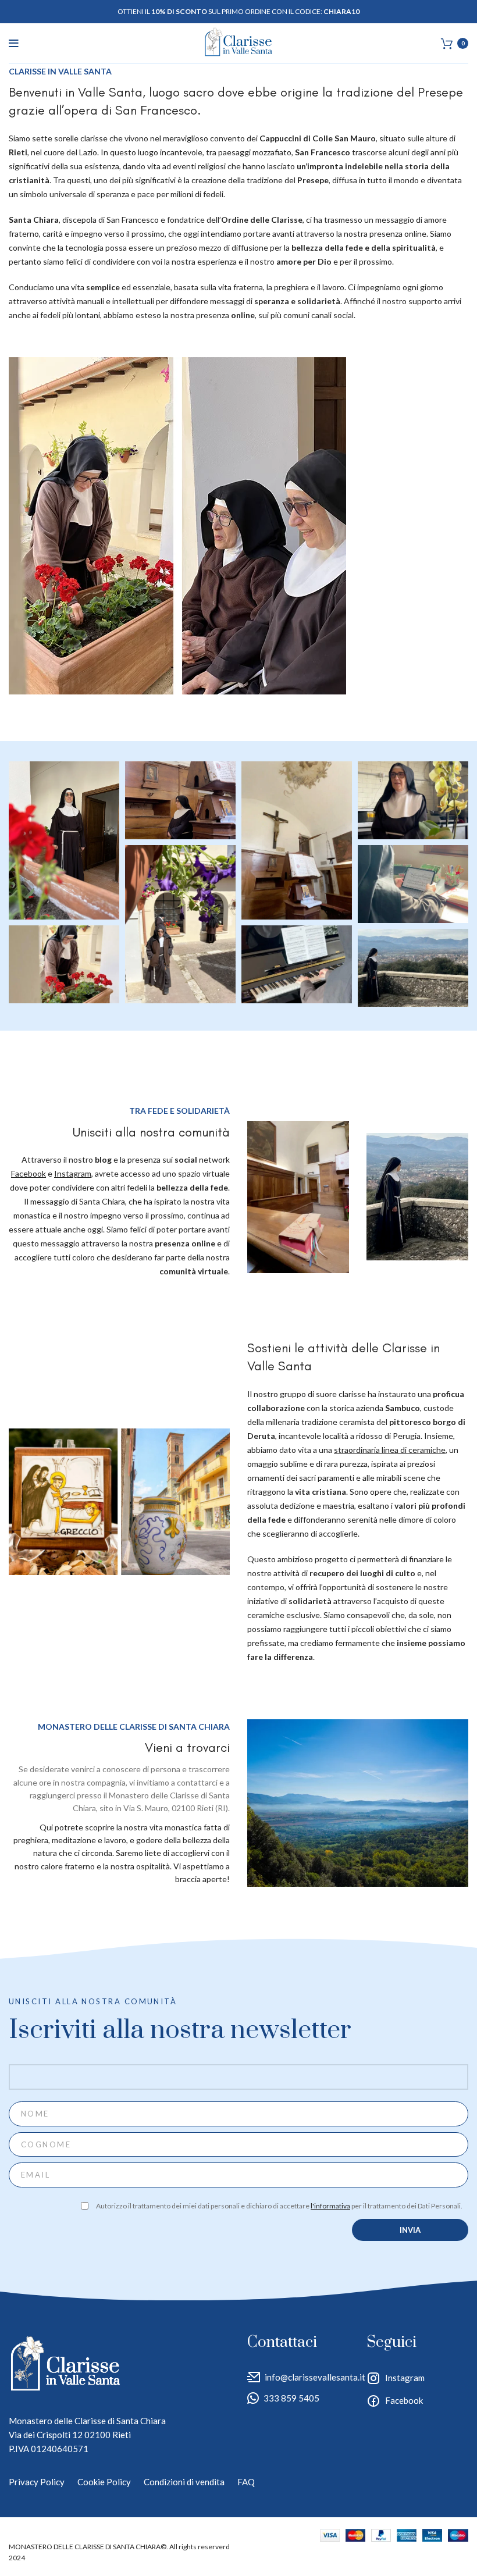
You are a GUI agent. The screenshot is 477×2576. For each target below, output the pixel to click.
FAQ (246, 2482)
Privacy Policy (37, 2482)
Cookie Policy (104, 2482)
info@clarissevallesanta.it (315, 2377)
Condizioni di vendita (184, 2482)
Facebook (404, 2400)
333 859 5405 (291, 2398)
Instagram (405, 2378)
